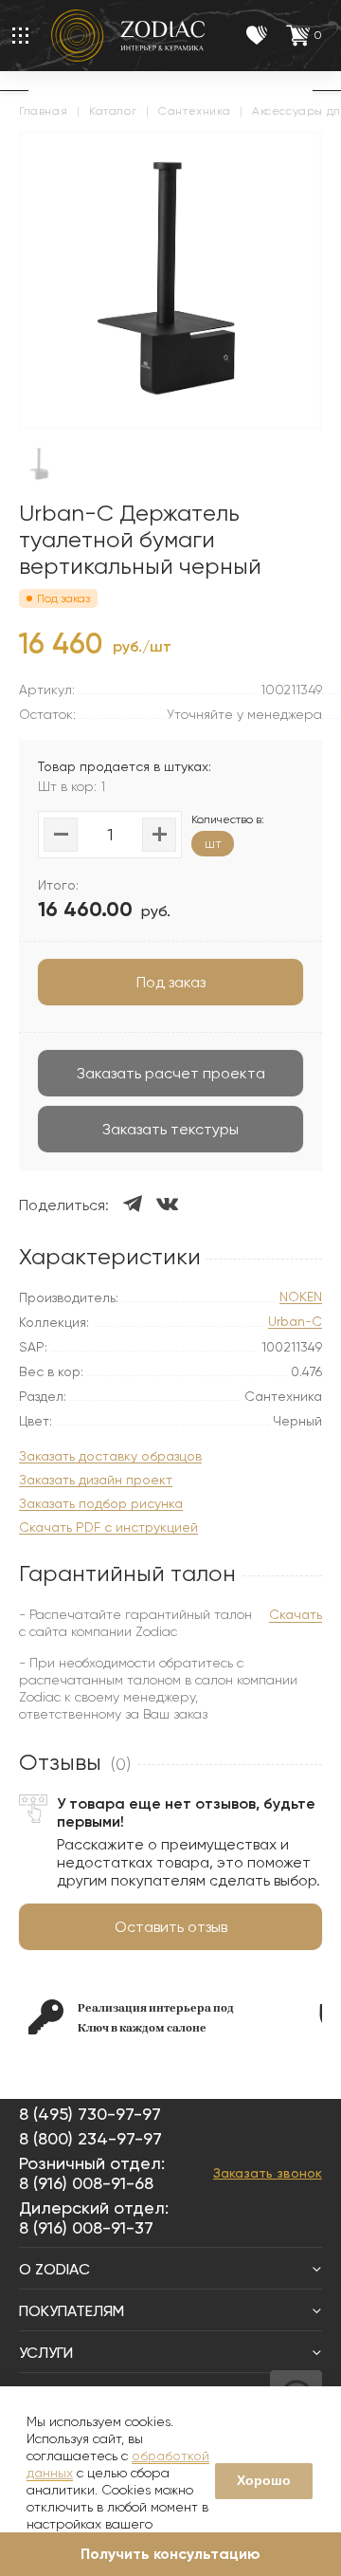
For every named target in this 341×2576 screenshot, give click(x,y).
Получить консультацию (170, 2554)
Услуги (46, 2353)
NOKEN (301, 1297)
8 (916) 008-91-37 (86, 2227)
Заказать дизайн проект (96, 1480)
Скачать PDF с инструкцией (108, 1527)
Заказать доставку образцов (110, 1456)
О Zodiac (54, 2269)
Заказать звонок (268, 2173)
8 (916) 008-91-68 (86, 2183)
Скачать (296, 1614)
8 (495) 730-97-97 (90, 2114)
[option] (159, 2017)
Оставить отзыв (171, 1927)
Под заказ (171, 982)
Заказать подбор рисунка (101, 1504)
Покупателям (72, 2311)
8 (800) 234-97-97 (90, 2138)
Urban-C (295, 1322)
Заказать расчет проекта (171, 1073)
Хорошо (264, 2480)
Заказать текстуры (170, 1129)
